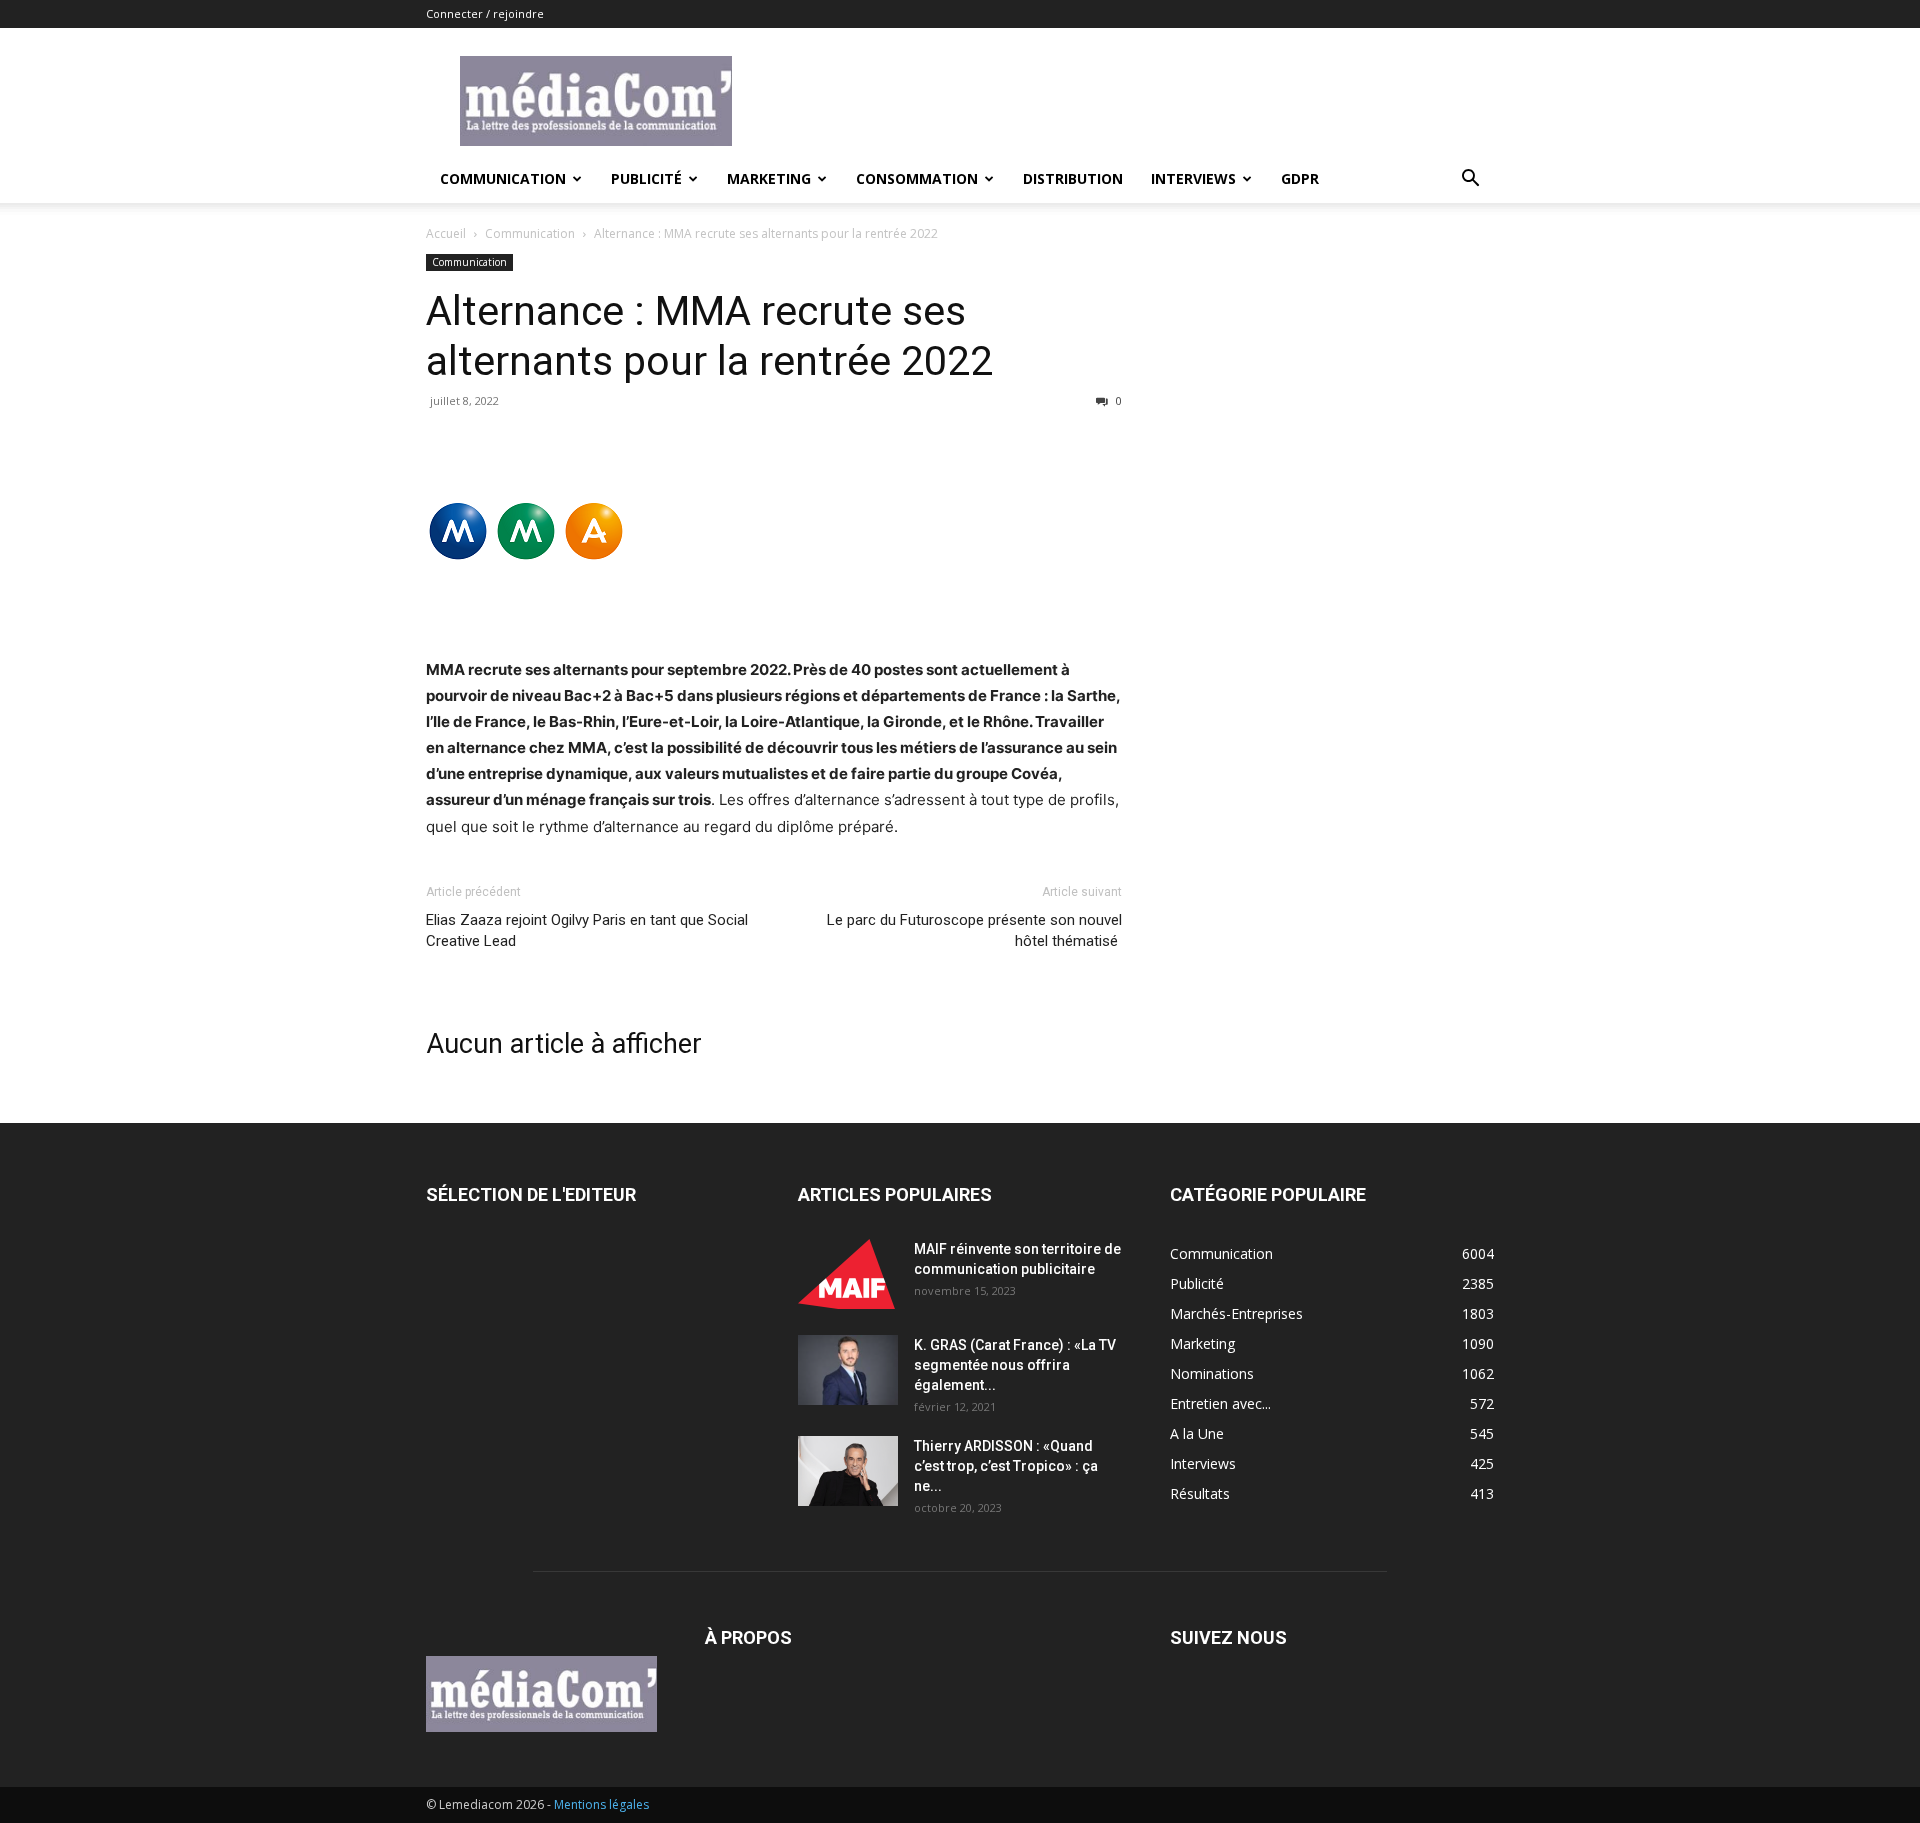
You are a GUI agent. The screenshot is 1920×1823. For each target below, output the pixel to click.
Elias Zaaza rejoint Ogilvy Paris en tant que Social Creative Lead (587, 930)
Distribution (1073, 178)
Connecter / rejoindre (485, 13)
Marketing (769, 178)
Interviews (1193, 178)
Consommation (917, 178)
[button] (1470, 180)
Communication (503, 178)
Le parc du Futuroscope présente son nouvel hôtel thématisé (974, 930)
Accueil (446, 233)
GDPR (1300, 178)
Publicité (646, 178)
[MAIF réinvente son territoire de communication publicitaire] (848, 1274)
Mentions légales (601, 1804)
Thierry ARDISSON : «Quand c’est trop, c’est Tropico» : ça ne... (1006, 1466)
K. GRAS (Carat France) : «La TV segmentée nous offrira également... (1015, 1365)
